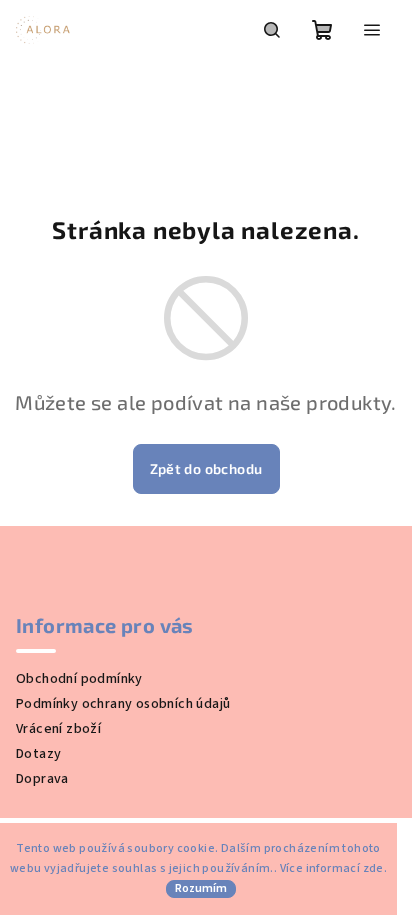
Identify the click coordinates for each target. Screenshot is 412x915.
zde (373, 868)
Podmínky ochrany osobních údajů (123, 704)
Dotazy (38, 754)
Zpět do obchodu (206, 468)
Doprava (42, 779)
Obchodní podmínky (79, 679)
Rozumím (201, 888)
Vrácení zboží (58, 729)
